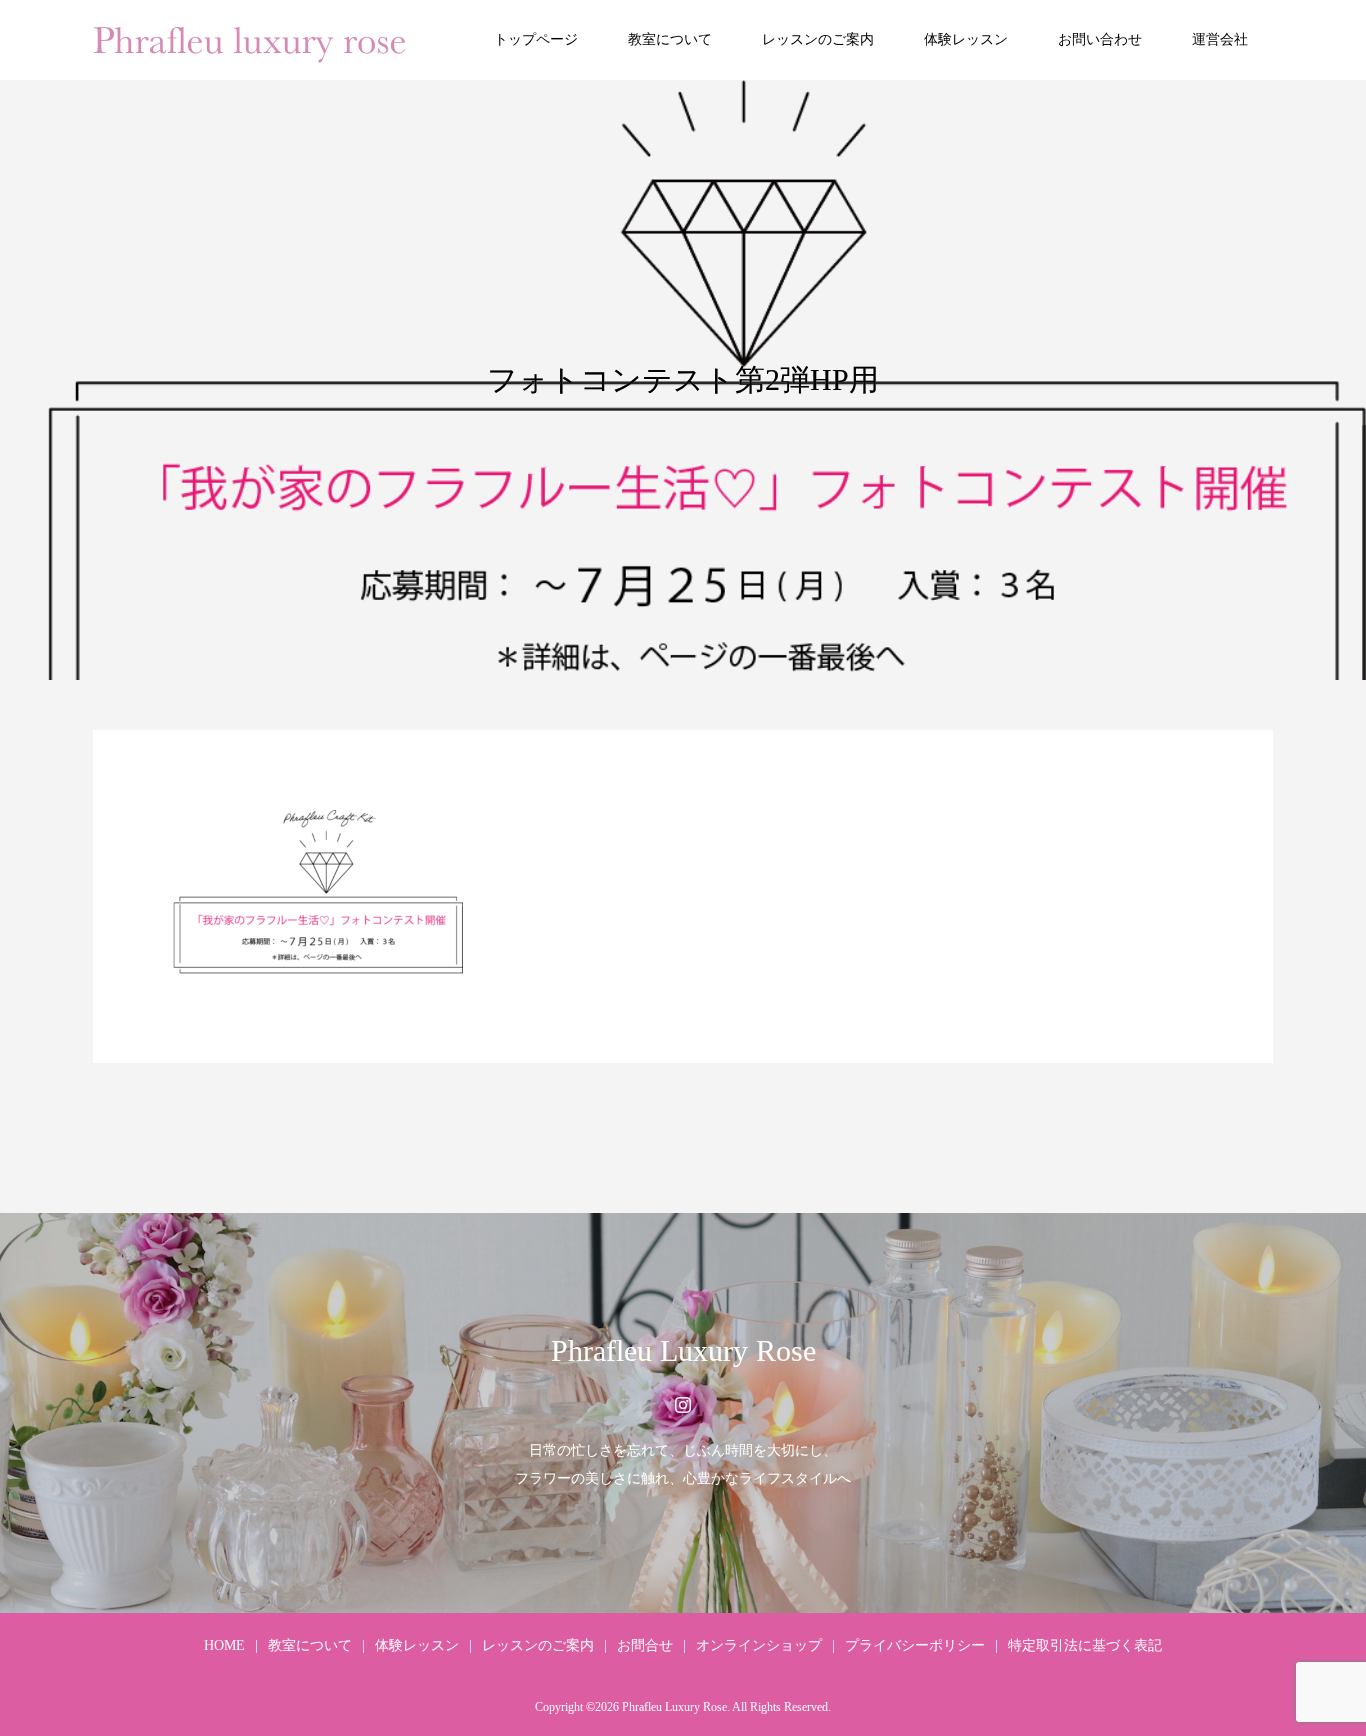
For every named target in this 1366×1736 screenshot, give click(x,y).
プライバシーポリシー (915, 1645)
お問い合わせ (1100, 39)
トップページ (536, 39)
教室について (670, 39)
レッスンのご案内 (818, 39)
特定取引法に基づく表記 (1085, 1645)
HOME (224, 1645)
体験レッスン (966, 39)
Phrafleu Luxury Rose (683, 1350)
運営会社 (1220, 39)
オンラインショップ (759, 1645)
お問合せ (645, 1645)
